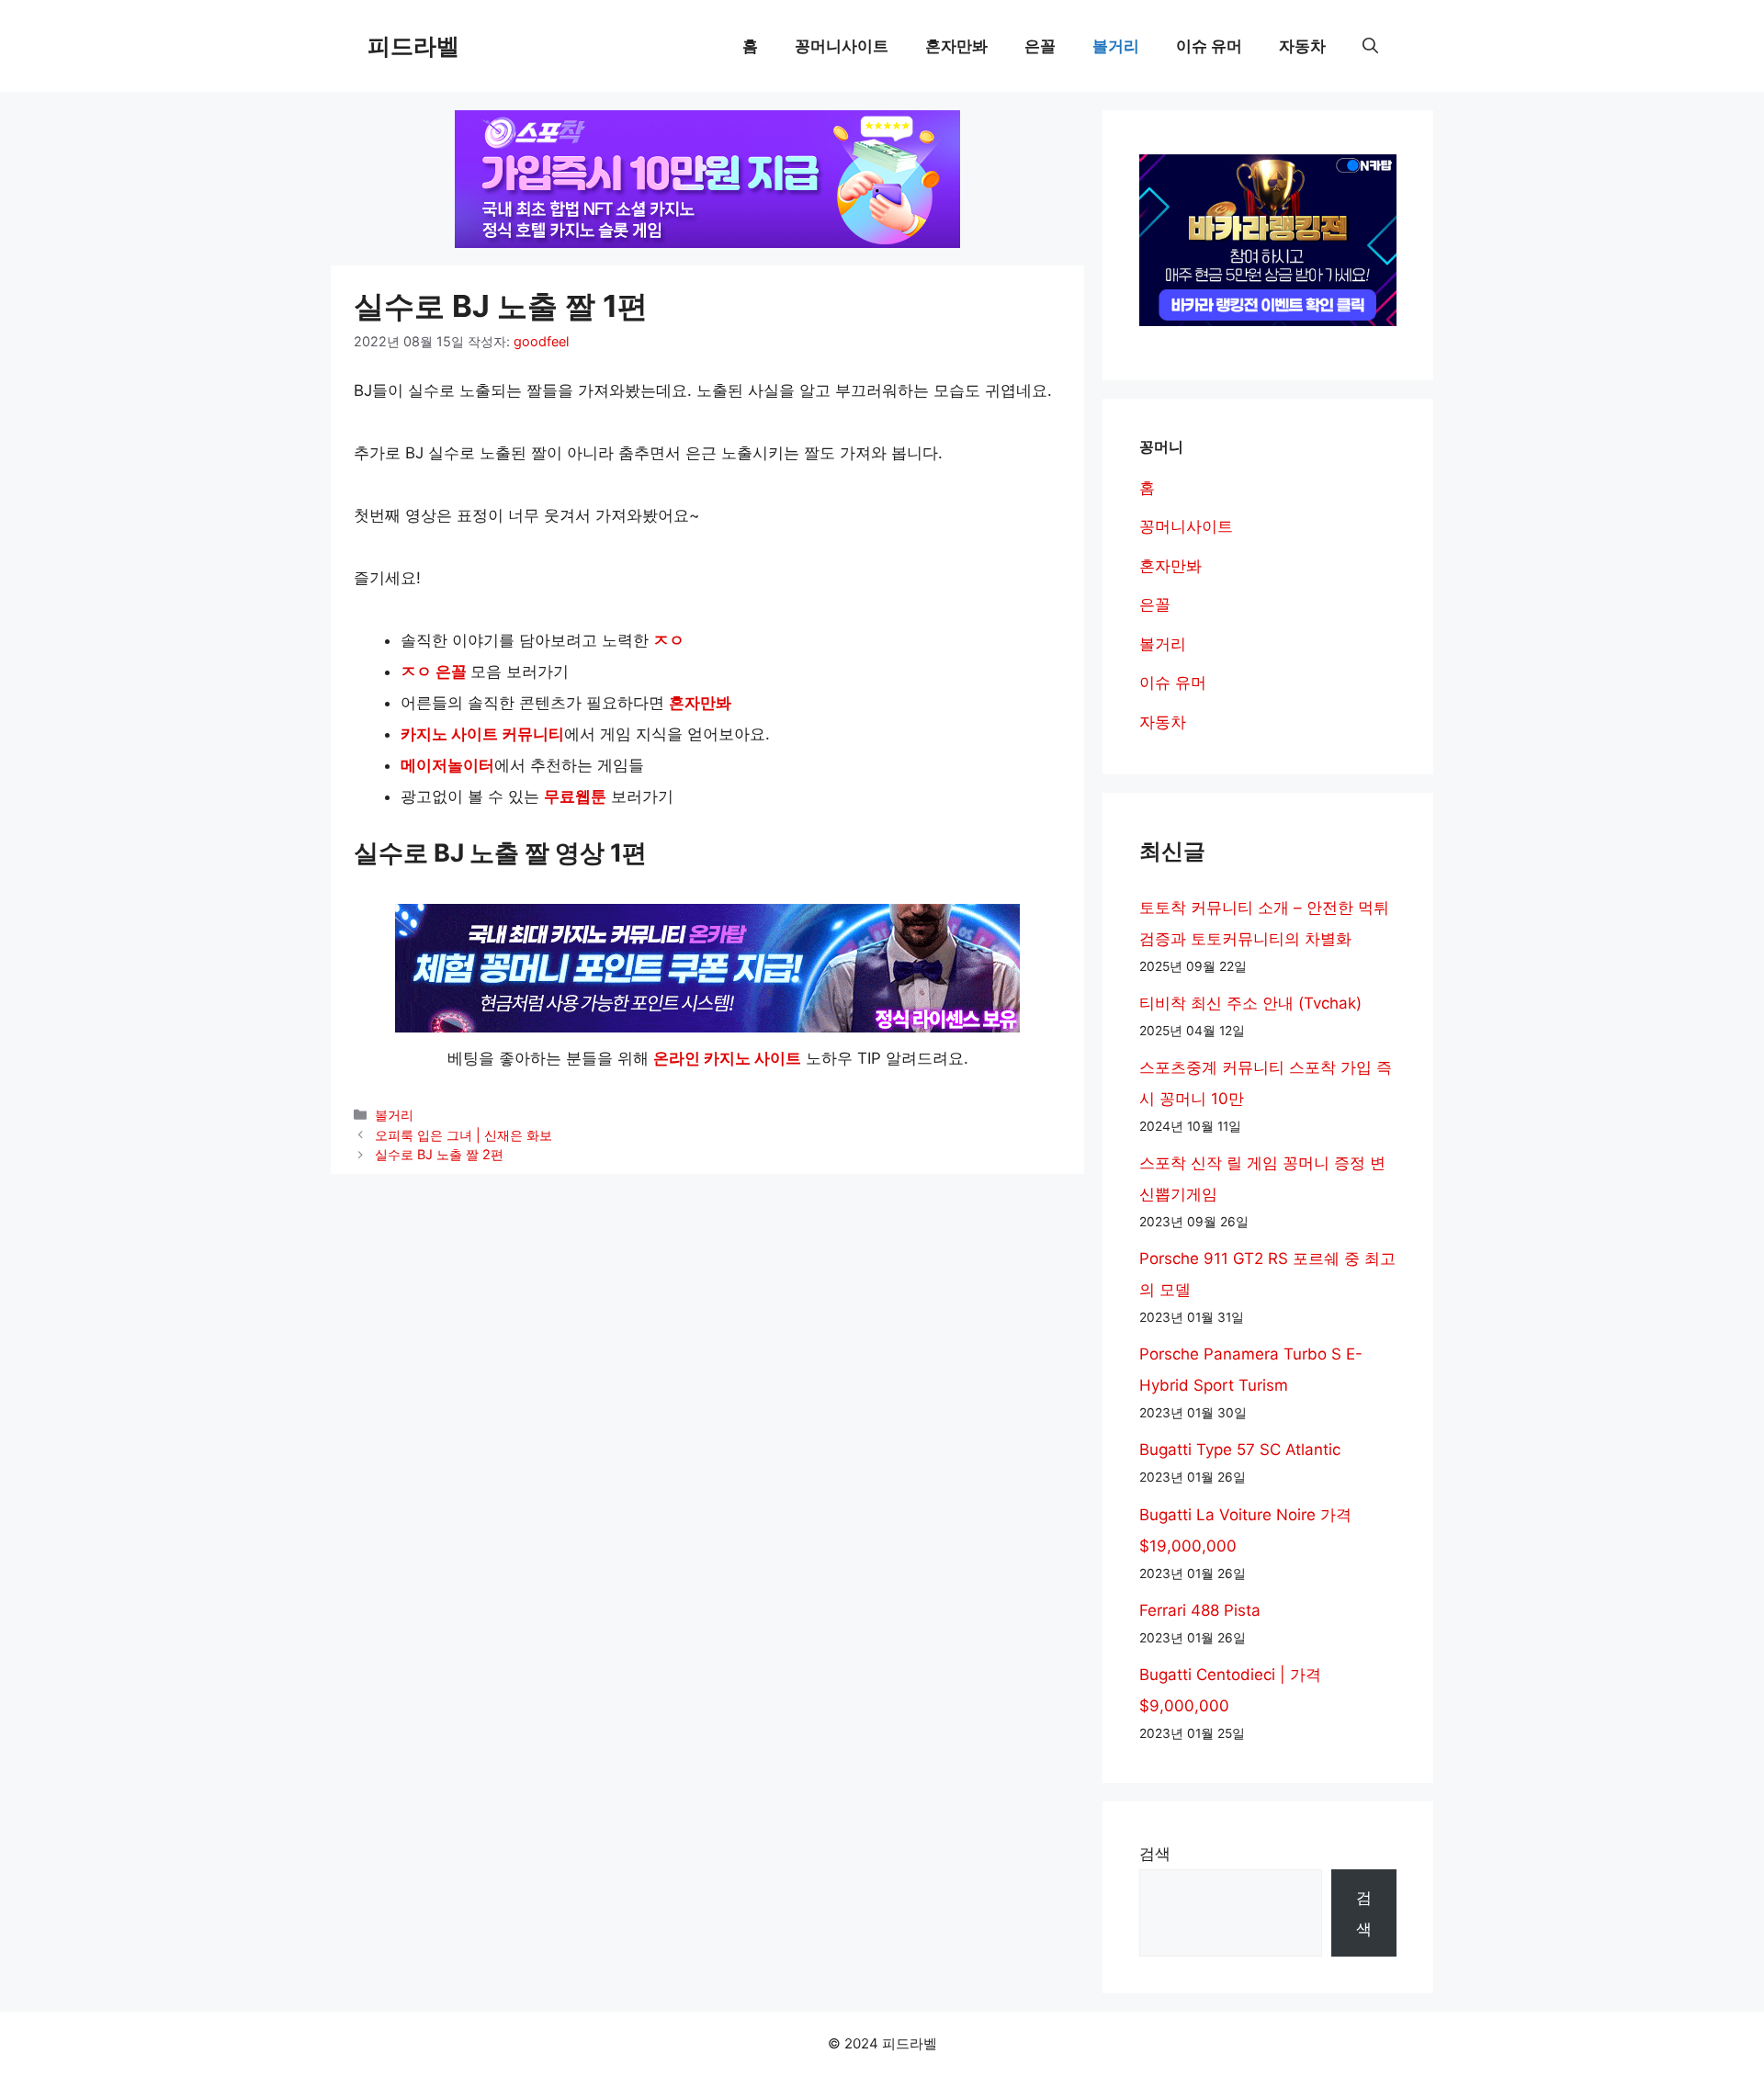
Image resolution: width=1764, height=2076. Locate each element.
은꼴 (1040, 46)
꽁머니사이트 (842, 46)
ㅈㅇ (669, 640)
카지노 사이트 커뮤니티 (482, 734)
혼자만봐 (956, 46)
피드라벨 (413, 46)
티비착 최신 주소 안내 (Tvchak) (1250, 1003)
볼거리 (1116, 46)
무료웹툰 (575, 796)
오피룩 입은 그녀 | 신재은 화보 (464, 1135)
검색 (1155, 1854)
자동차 (1302, 46)
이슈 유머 (1209, 46)
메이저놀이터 (447, 765)
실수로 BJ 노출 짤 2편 (439, 1154)
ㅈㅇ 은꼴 (434, 671)
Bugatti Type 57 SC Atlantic (1240, 1450)
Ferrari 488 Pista (1200, 1610)
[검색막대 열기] (1370, 46)
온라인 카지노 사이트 (727, 1058)
